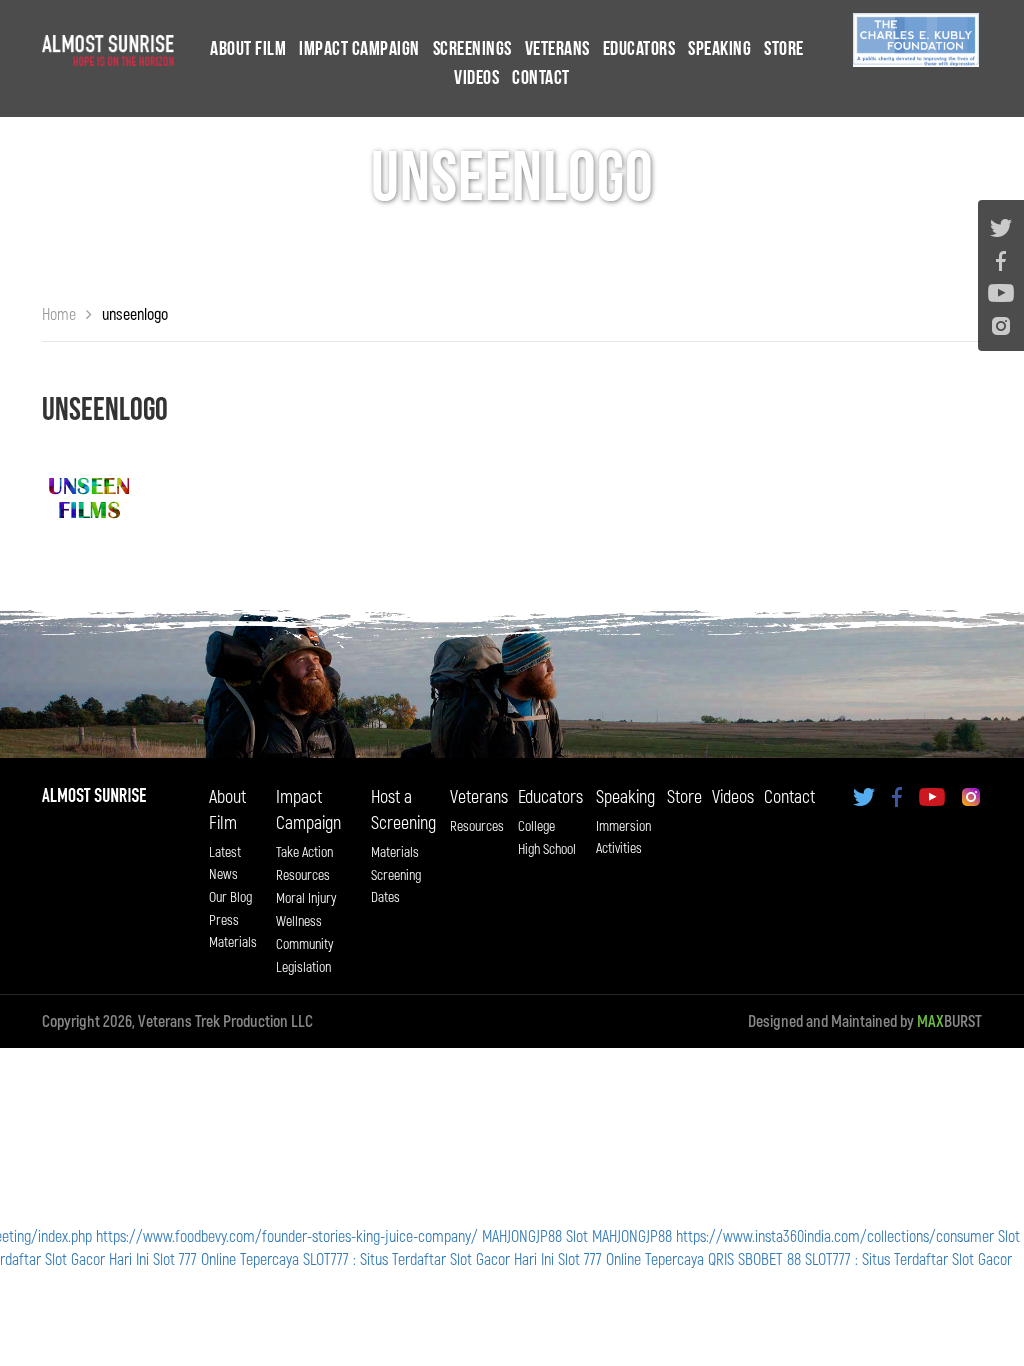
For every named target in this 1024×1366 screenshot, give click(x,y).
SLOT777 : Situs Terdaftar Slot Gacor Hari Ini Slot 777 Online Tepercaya (503, 1258)
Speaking (719, 49)
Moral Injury (306, 897)
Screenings (472, 49)
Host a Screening (403, 809)
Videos (476, 78)
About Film (248, 49)
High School (547, 848)
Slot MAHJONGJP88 (619, 1235)
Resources (303, 874)
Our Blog (230, 896)
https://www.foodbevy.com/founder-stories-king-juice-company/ (287, 1235)
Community (304, 943)
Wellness (299, 920)
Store (784, 49)
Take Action (304, 851)
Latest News (225, 862)
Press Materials (233, 930)
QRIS (721, 1258)
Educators (639, 49)
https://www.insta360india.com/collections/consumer (835, 1235)
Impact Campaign (359, 49)
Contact (541, 78)
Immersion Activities (623, 836)
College (536, 825)
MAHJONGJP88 (522, 1235)
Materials (395, 851)
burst (949, 1020)
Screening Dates (396, 885)
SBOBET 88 (769, 1258)
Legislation (303, 966)
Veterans (557, 49)
